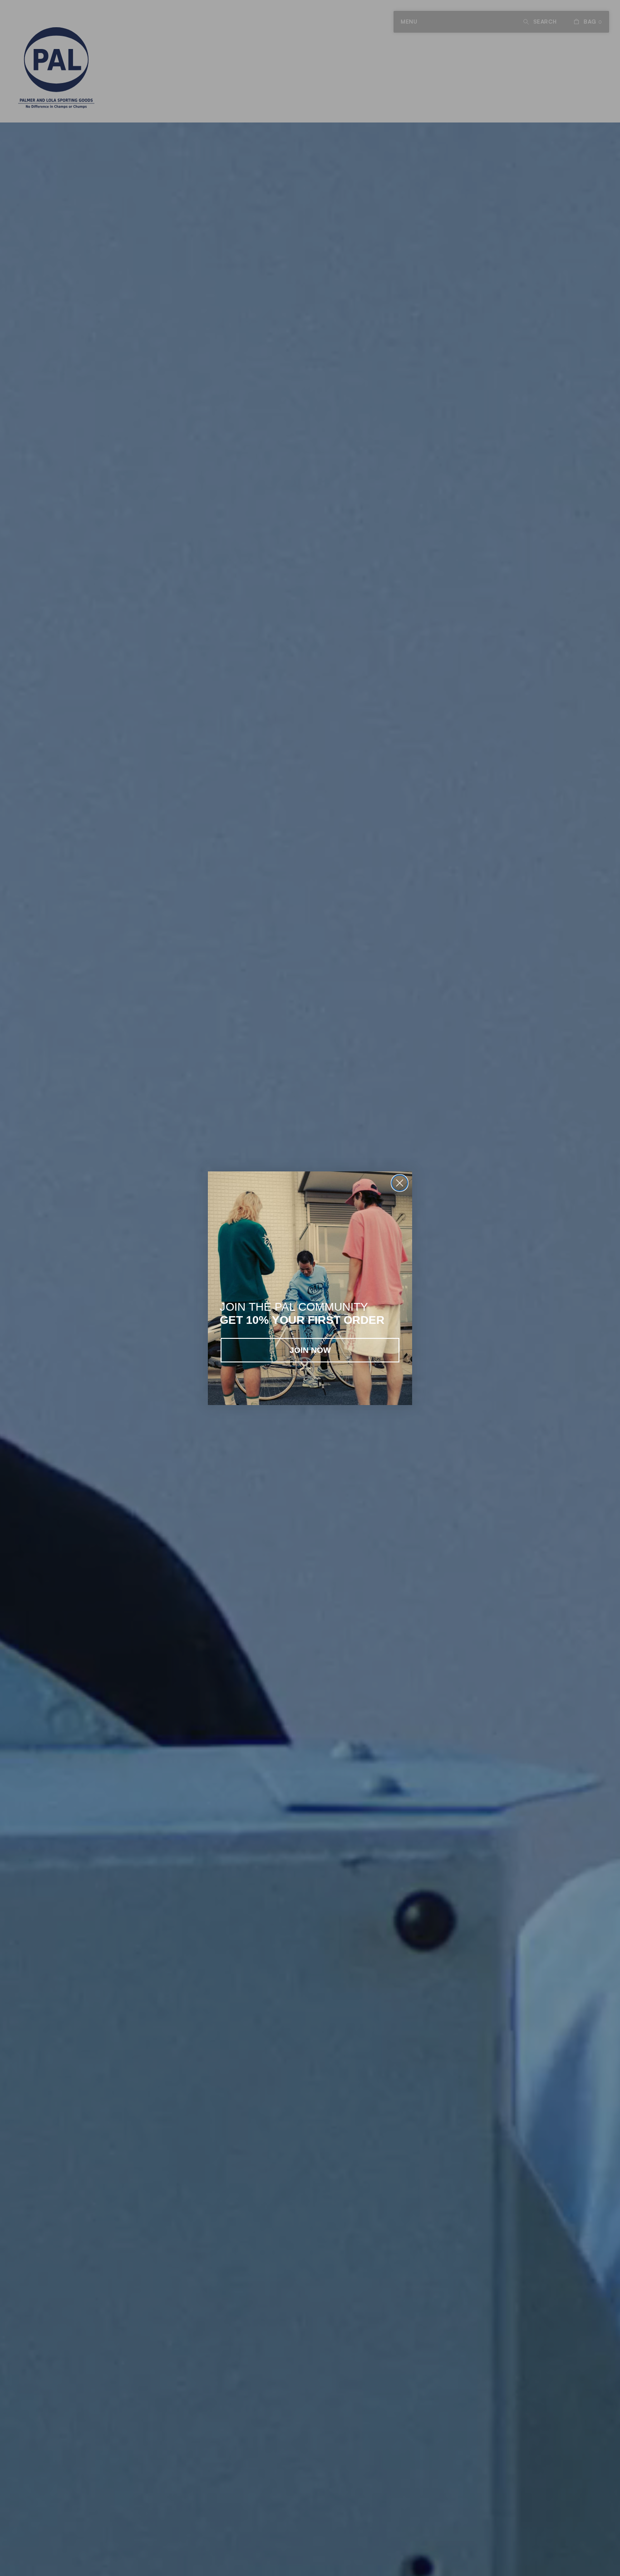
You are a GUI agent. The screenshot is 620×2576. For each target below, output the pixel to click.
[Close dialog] (400, 1183)
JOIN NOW (310, 1350)
